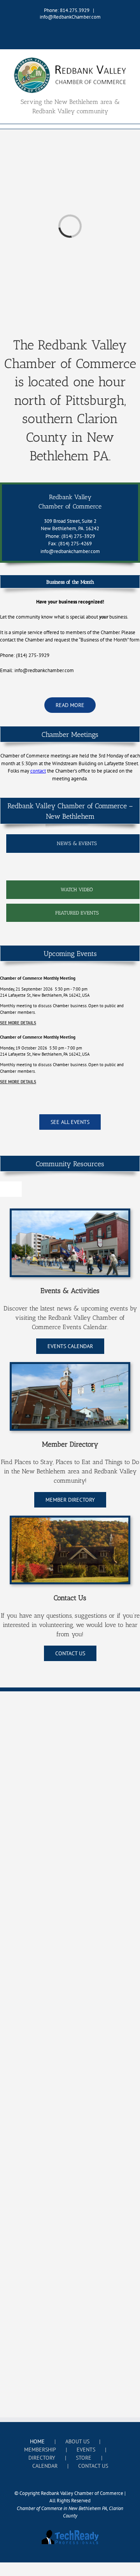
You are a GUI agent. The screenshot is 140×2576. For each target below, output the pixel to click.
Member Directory (70, 1444)
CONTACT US (93, 2466)
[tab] (73, 844)
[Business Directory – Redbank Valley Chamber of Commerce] (70, 1367)
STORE (84, 2458)
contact (38, 771)
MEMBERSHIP (40, 2450)
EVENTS (86, 2450)
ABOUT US (77, 2441)
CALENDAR (45, 2466)
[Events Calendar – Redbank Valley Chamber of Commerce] (70, 1213)
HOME (37, 2441)
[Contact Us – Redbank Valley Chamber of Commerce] (70, 1520)
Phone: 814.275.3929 (67, 10)
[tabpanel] (73, 869)
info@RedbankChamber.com (70, 17)
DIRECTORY (42, 2458)
